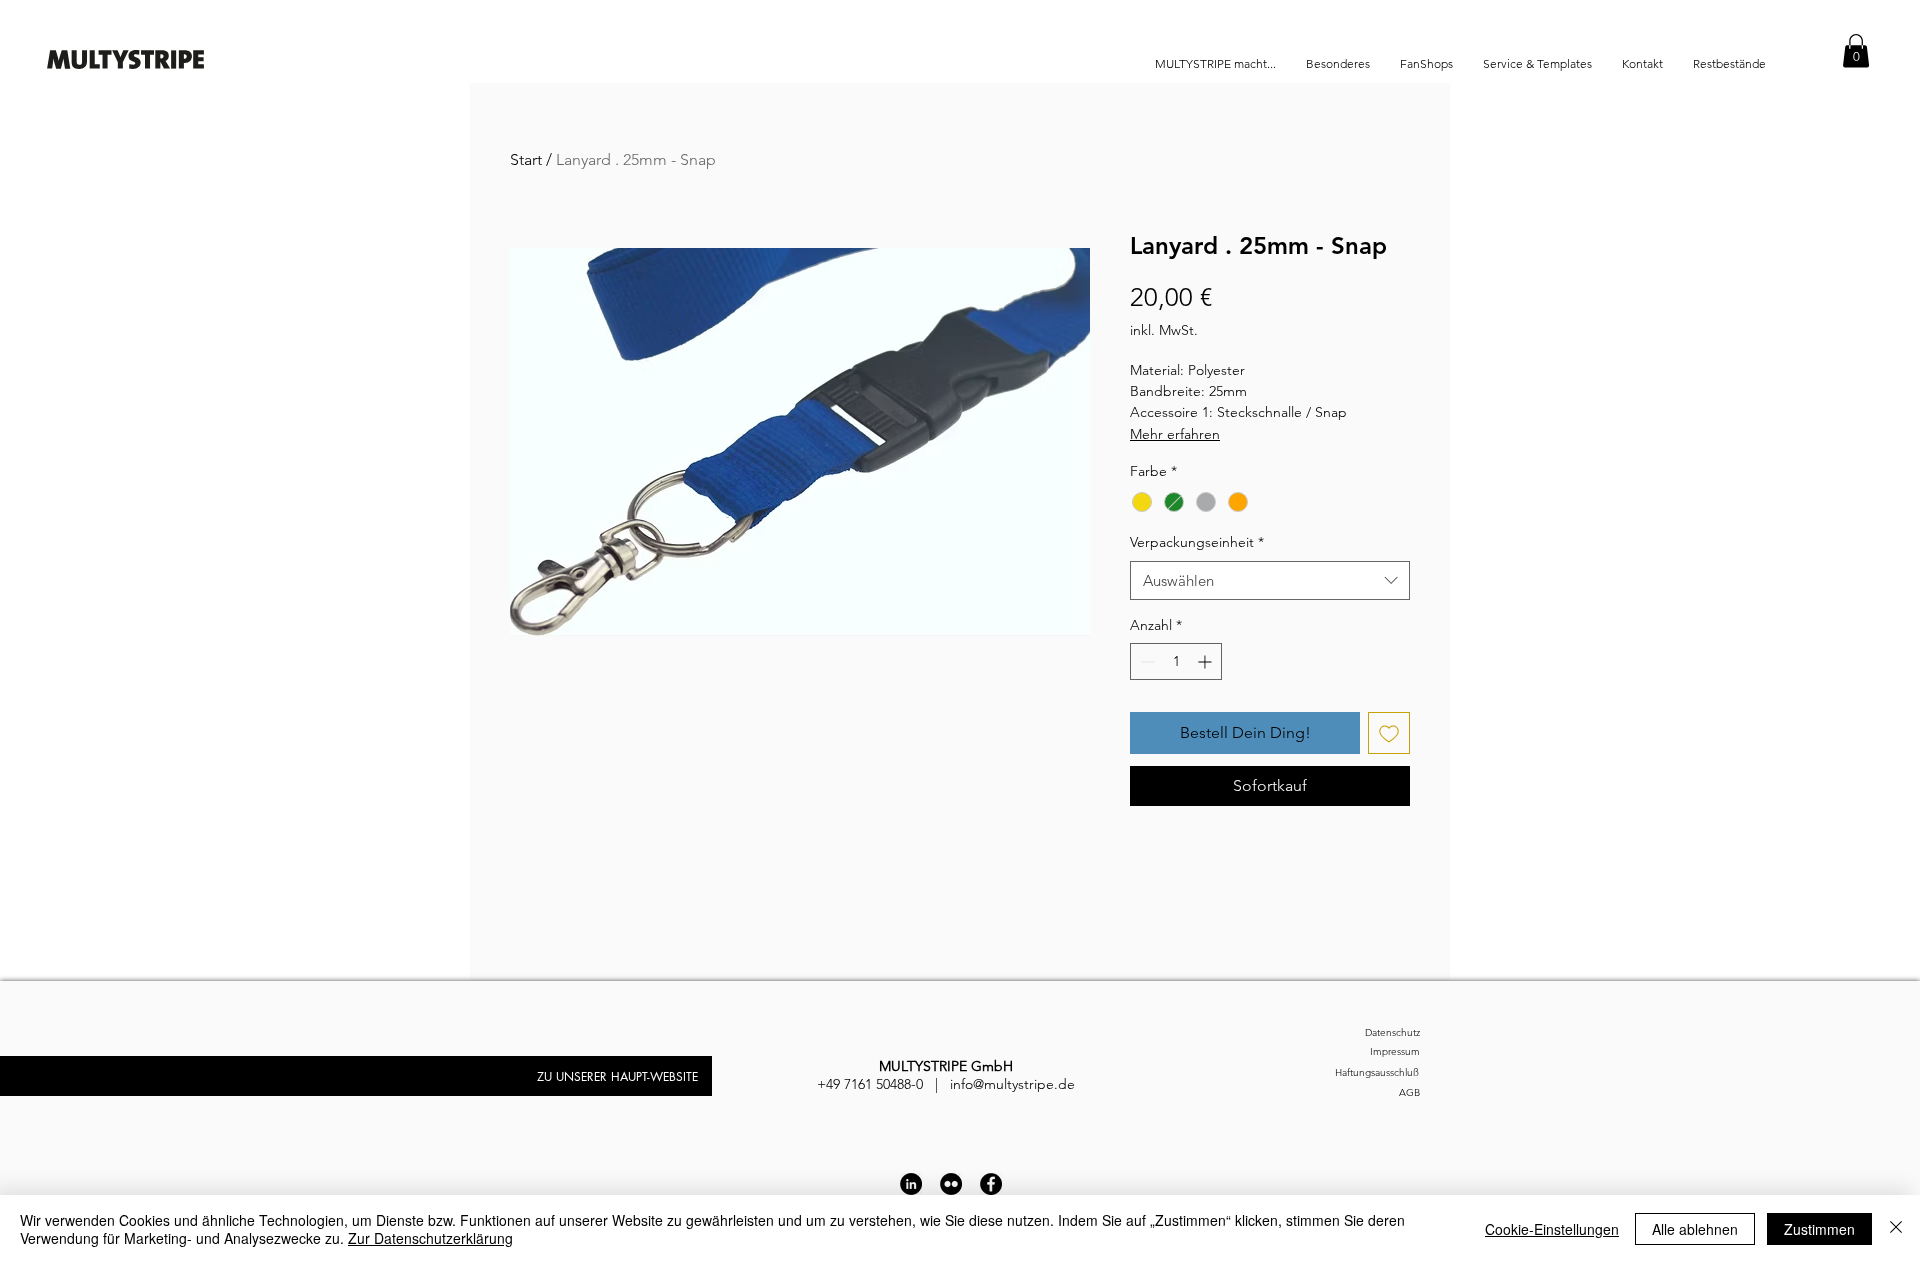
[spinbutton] (1176, 661)
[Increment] (1206, 661)
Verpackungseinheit (1197, 542)
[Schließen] (1896, 1229)
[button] (1856, 50)
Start (526, 159)
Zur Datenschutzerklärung (430, 1238)
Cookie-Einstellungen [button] (1552, 1229)
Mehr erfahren (1175, 434)
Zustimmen (1819, 1229)
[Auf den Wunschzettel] (1389, 733)
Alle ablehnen (1695, 1229)
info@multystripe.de (1012, 1084)
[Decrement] (1145, 661)
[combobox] (1270, 580)
